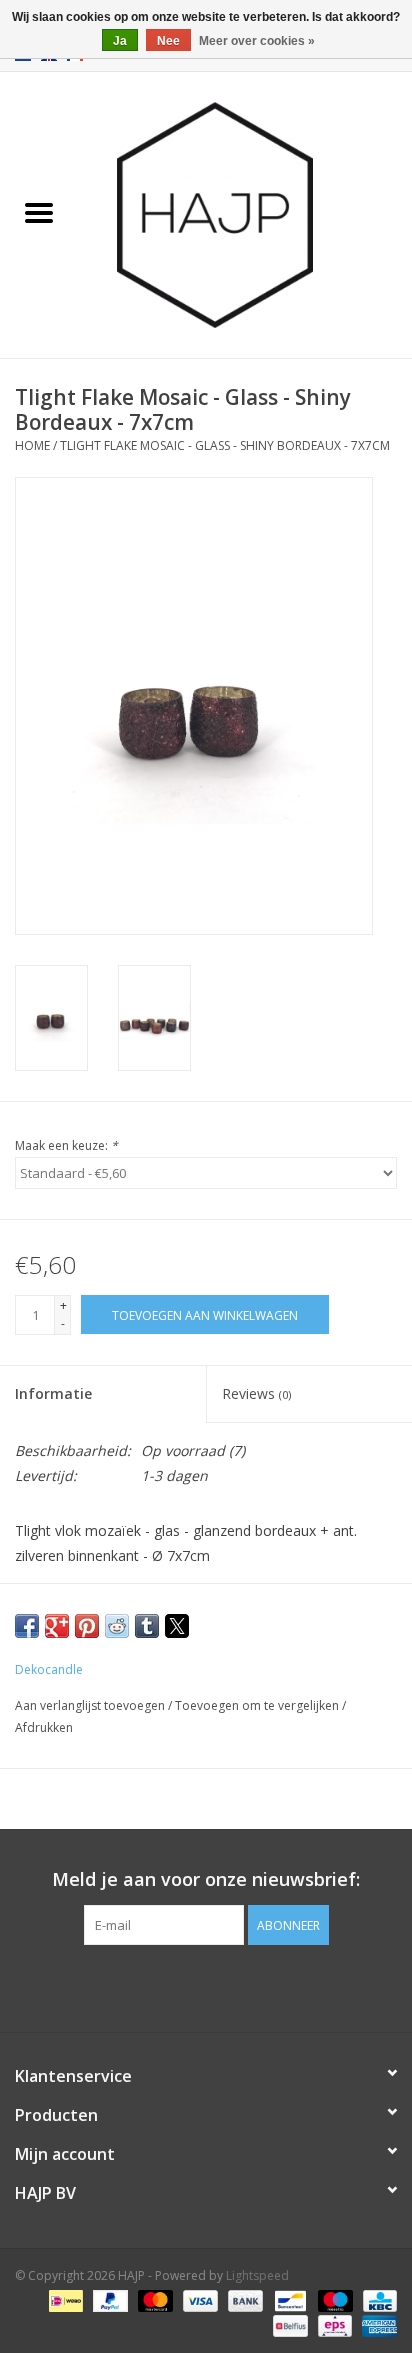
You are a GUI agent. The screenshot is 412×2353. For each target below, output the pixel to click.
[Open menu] (39, 212)
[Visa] (198, 2300)
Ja (120, 41)
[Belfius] (288, 2325)
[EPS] (333, 2325)
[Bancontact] (288, 2300)
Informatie (53, 1393)
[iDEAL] (64, 2300)
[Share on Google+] (57, 1626)
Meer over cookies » (257, 41)
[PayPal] (108, 2300)
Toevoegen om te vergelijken (258, 1705)
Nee (168, 41)
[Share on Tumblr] (147, 1626)
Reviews (256, 1393)
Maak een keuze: (66, 1145)
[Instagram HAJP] (242, 1986)
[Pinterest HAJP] (206, 1986)
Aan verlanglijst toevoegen (91, 1705)
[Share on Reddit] (117, 1626)
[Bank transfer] (243, 2300)
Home (32, 445)
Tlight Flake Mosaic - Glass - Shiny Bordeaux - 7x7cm (225, 445)
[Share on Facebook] (27, 1626)
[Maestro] (333, 2300)
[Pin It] (87, 1626)
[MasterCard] (153, 2300)
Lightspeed (257, 2275)
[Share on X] (177, 1626)
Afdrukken (44, 1727)
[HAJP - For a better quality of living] (245, 213)
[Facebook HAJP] (170, 1986)
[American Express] (376, 2325)
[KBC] (376, 2300)
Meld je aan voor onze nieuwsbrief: (206, 1879)
